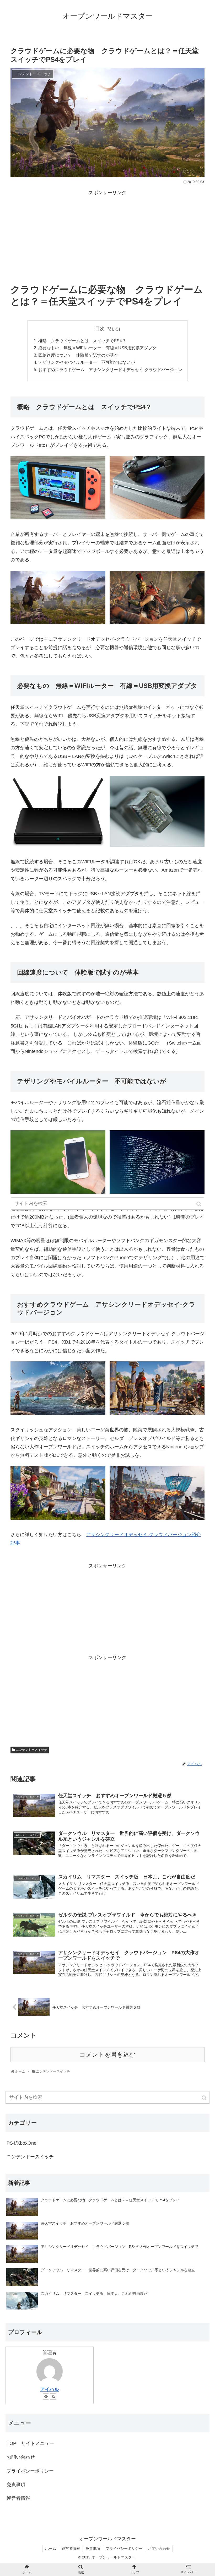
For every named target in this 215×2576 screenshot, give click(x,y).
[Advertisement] (107, 233)
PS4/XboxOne (21, 2143)
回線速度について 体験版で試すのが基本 (78, 355)
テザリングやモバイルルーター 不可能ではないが (87, 362)
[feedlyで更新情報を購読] (46, 2396)
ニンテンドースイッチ (31, 1750)
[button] (205, 2098)
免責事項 (16, 2485)
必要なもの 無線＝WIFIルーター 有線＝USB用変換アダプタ (97, 348)
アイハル (50, 2389)
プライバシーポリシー (30, 2471)
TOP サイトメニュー (30, 2443)
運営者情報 (18, 2498)
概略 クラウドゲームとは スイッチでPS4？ (82, 341)
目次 (100, 329)
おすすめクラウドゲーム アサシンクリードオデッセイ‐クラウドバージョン (110, 369)
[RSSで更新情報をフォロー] (53, 2396)
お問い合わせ (21, 2457)
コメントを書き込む (107, 2055)
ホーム (51, 2548)
